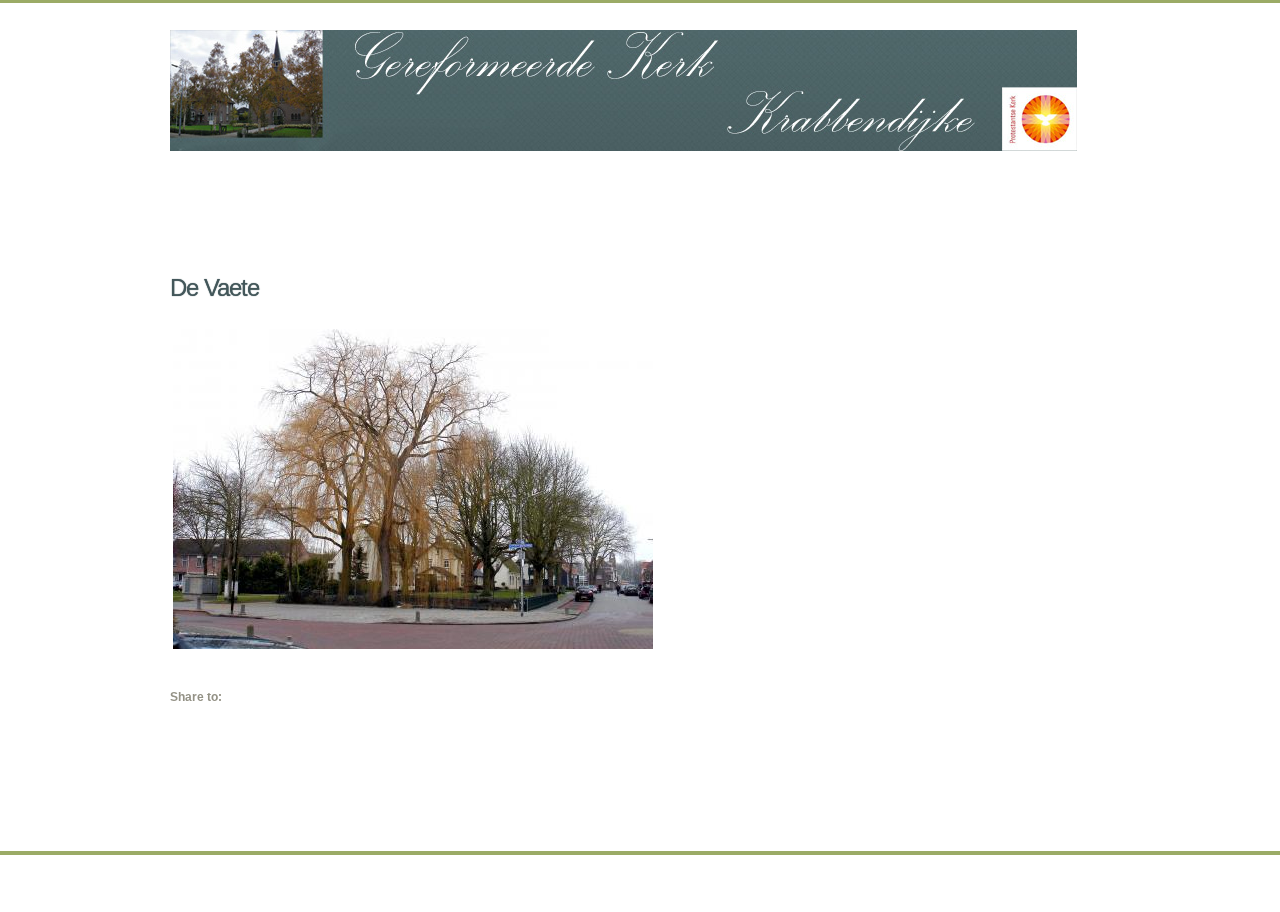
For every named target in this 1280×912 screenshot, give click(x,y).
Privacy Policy (743, 885)
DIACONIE (500, 183)
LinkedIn (277, 695)
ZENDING (763, 183)
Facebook (235, 695)
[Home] (623, 90)
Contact (1050, 181)
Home (250, 181)
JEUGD (633, 183)
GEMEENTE (355, 183)
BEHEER (898, 183)
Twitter (256, 695)
